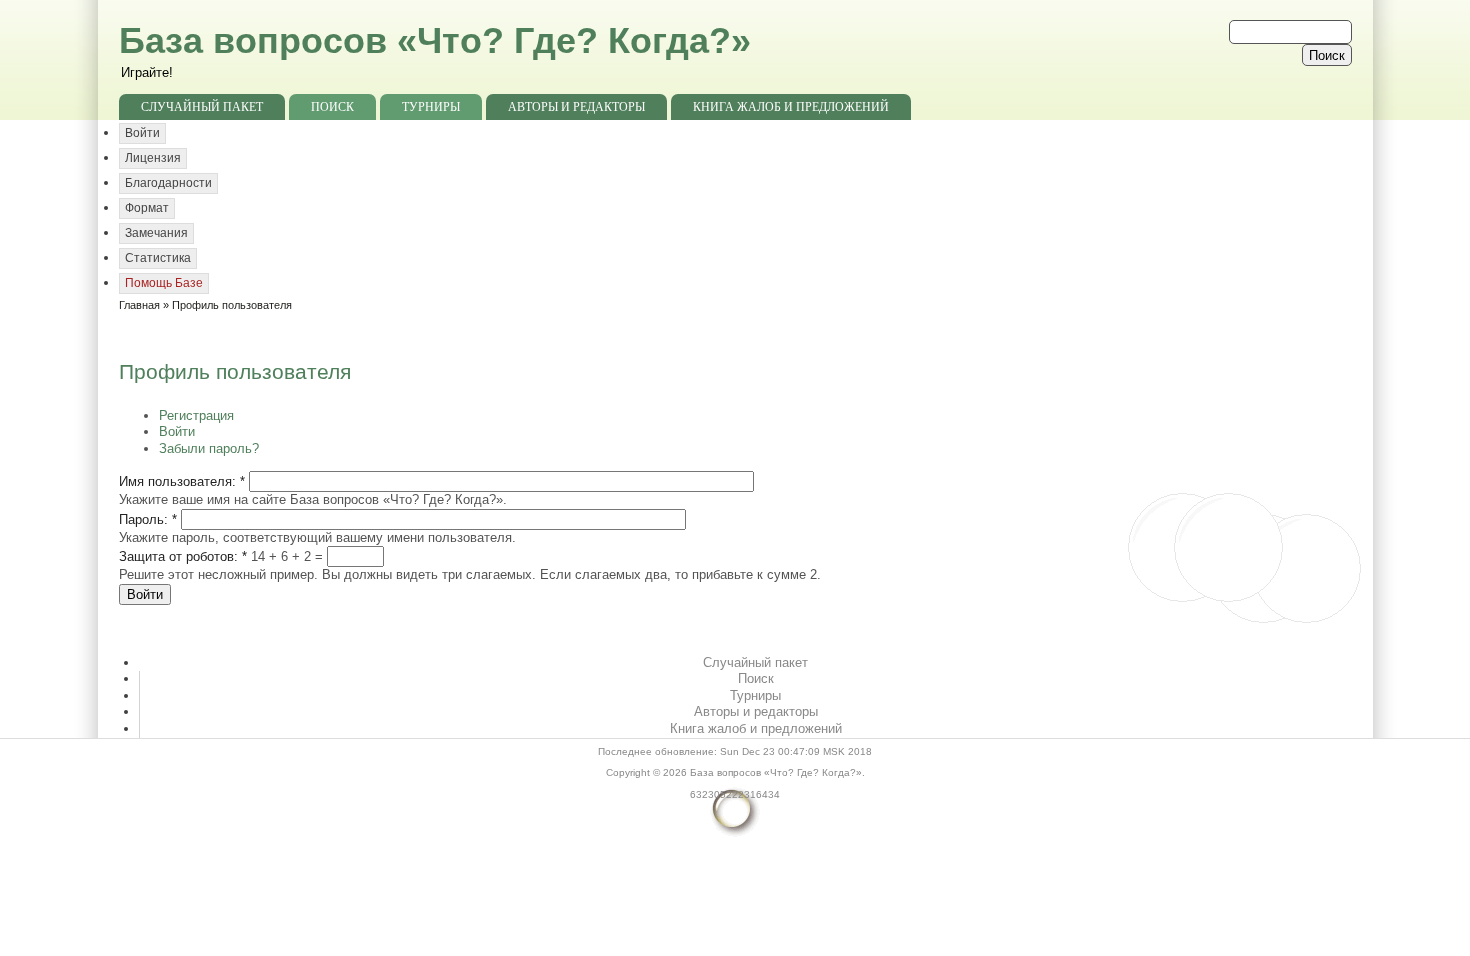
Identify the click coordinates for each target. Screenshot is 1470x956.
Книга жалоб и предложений (791, 107)
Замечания (156, 233)
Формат (147, 208)
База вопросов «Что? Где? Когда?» (435, 40)
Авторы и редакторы (576, 107)
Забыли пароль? (209, 448)
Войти (142, 133)
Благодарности (168, 183)
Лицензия (153, 158)
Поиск (332, 107)
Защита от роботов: (183, 556)
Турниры (431, 107)
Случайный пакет (202, 107)
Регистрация (196, 415)
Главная (139, 305)
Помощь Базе (164, 283)
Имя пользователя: (182, 481)
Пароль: (148, 519)
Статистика (158, 258)
